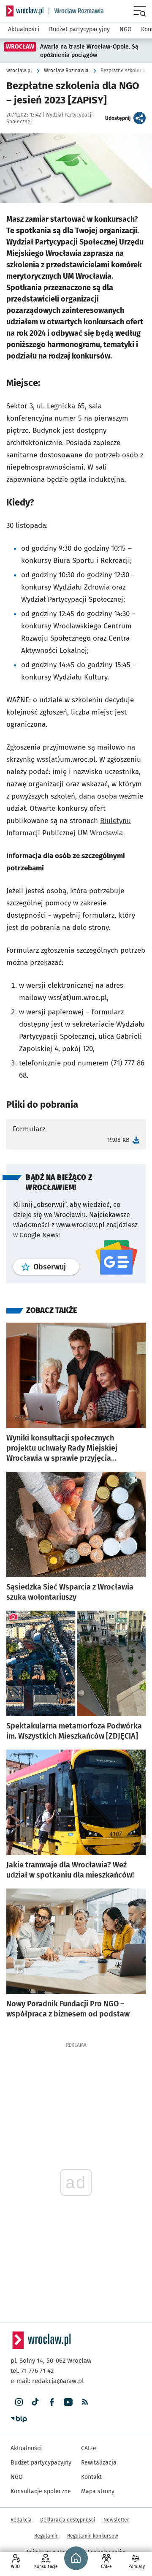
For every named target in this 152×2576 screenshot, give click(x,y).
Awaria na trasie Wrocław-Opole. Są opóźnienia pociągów (89, 51)
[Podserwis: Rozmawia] (76, 11)
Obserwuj (56, 1267)
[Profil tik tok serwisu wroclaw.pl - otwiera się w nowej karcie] (35, 2402)
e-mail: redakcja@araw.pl (47, 2381)
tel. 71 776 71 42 (32, 2371)
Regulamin (46, 2536)
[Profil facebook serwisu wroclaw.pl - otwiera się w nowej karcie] (52, 2402)
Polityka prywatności (49, 2552)
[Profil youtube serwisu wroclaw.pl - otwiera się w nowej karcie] (68, 2402)
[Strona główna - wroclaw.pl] (25, 11)
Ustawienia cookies (104, 2552)
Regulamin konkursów (93, 2536)
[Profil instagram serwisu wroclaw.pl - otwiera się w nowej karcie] (19, 2402)
